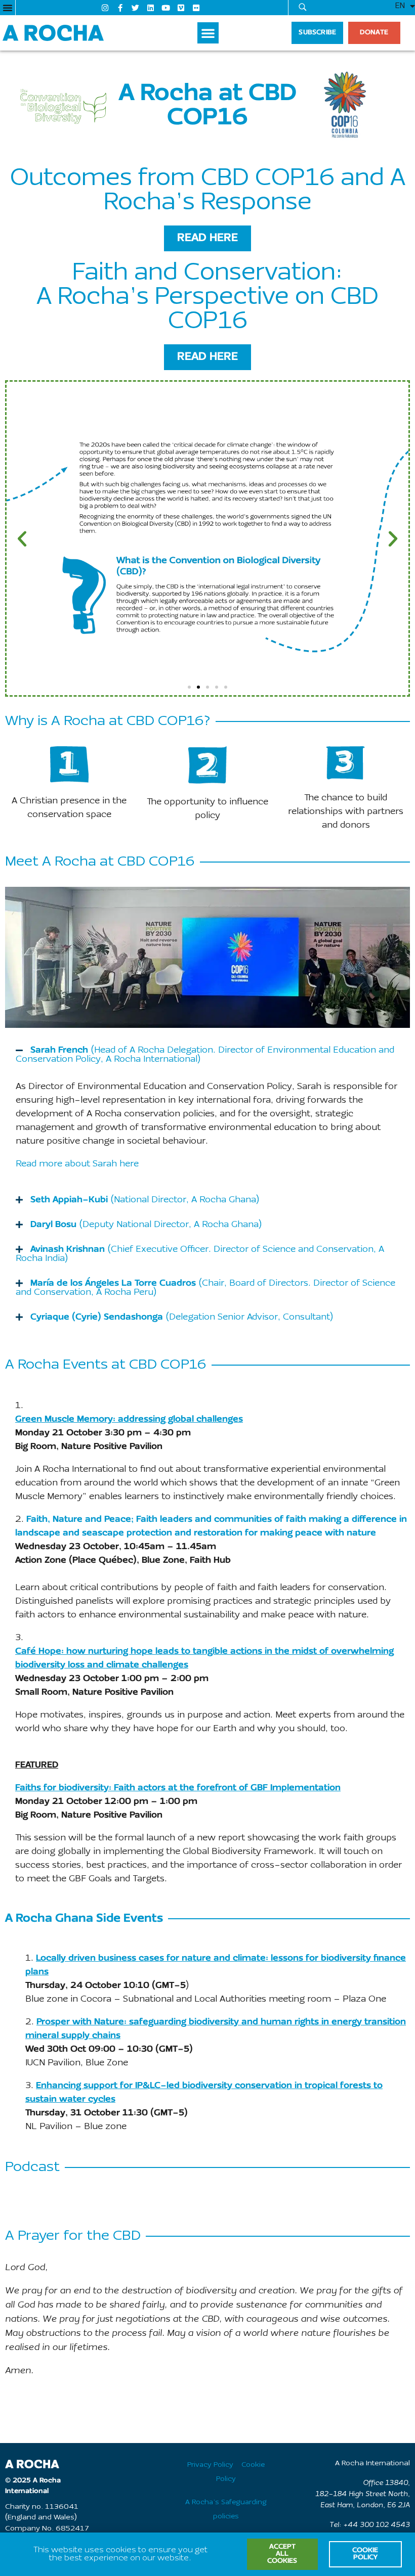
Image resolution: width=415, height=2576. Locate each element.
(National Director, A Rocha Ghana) (145, 1200)
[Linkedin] (151, 8)
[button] (8, 8)
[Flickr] (196, 8)
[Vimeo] (181, 8)
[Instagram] (105, 8)
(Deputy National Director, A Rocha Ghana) (146, 1225)
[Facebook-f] (120, 8)
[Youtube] (166, 8)
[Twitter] (136, 8)
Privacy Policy (210, 2465)
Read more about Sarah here (77, 1164)
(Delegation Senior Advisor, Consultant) (182, 1317)
